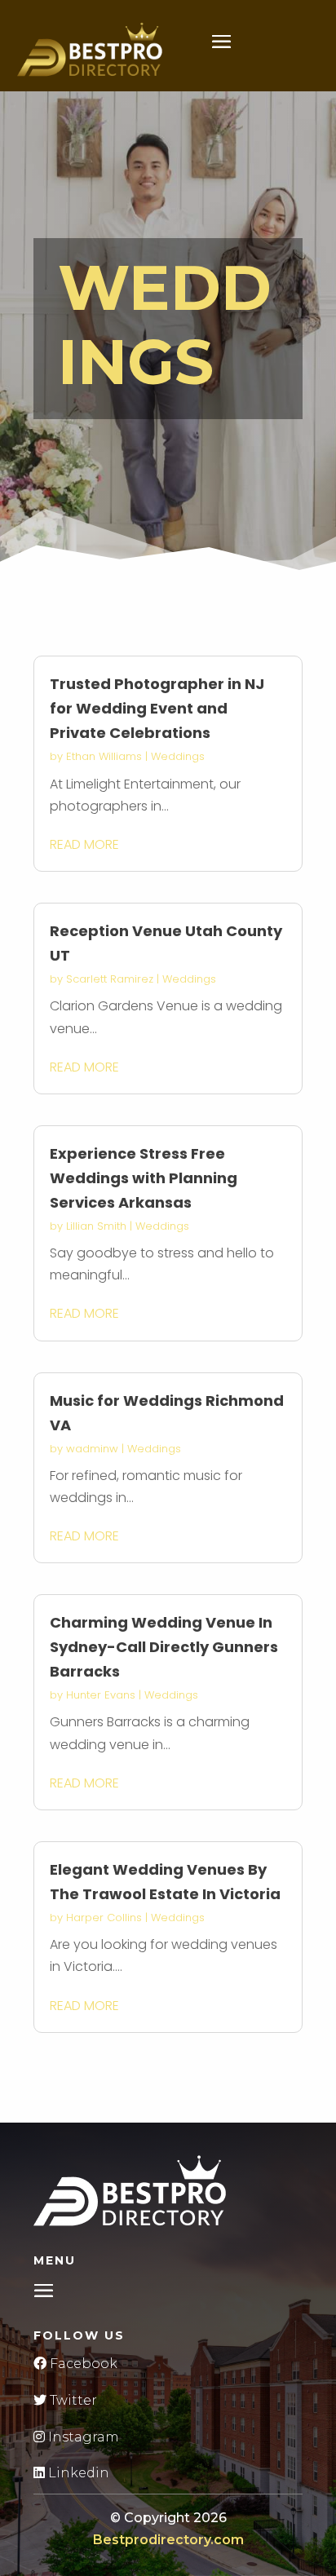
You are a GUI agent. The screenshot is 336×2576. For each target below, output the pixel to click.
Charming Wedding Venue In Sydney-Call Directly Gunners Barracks (164, 1647)
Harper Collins (104, 1918)
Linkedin (77, 2473)
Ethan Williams (104, 756)
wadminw (92, 1449)
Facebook (82, 2364)
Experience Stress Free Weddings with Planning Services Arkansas (144, 1178)
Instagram (82, 2437)
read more (84, 844)
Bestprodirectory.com (168, 2540)
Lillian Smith (96, 1226)
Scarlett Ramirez (110, 979)
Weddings (178, 756)
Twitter (72, 2400)
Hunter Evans (101, 1695)
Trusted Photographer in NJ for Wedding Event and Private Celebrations (157, 708)
